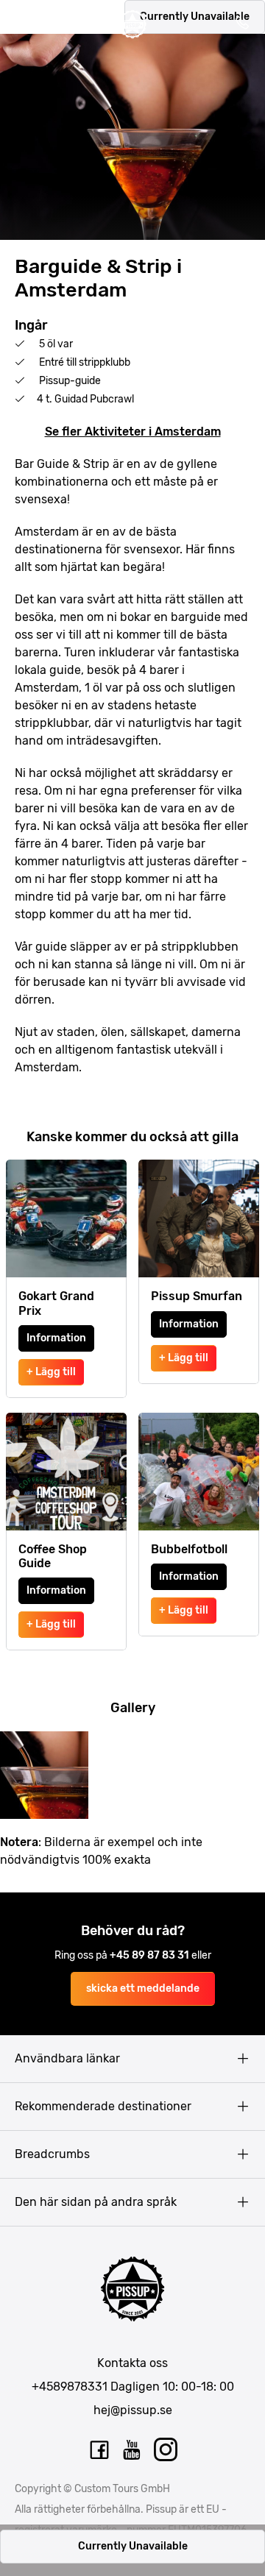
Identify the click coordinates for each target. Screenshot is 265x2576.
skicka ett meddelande (143, 1988)
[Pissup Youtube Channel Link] (132, 2450)
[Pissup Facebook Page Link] (99, 2450)
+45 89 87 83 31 (151, 1955)
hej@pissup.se (133, 2410)
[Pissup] (132, 24)
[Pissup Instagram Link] (166, 2450)
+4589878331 (70, 2387)
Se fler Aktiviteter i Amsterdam (133, 432)
